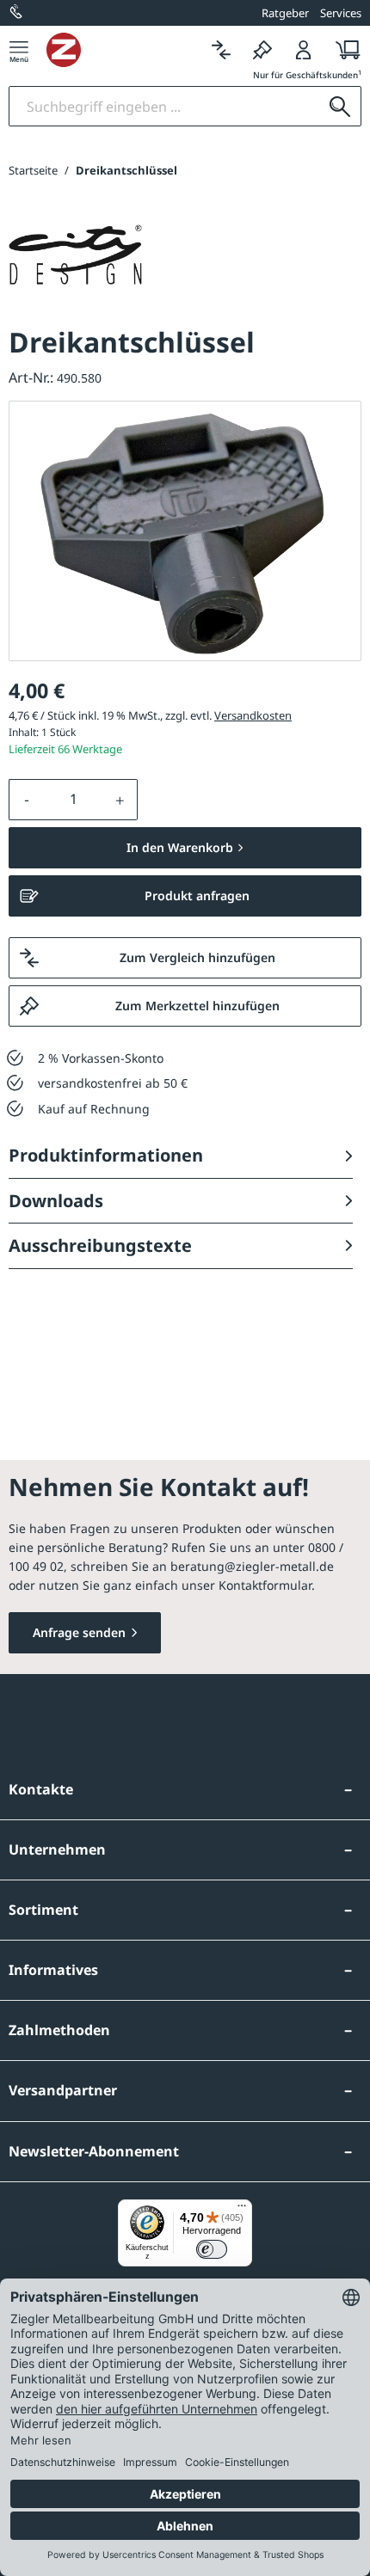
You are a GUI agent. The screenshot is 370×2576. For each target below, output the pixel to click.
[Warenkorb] (343, 49)
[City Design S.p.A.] (75, 255)
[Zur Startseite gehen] (123, 50)
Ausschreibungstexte (100, 1245)
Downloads (56, 1201)
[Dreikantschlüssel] (185, 531)
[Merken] (262, 49)
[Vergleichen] (221, 49)
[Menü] (19, 49)
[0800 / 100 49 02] (17, 13)
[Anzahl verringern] (27, 800)
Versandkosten (253, 715)
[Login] (304, 49)
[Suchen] (340, 106)
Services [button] (341, 13)
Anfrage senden (79, 1632)
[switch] (212, 2249)
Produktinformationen (106, 1155)
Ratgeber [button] (285, 13)
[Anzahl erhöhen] (120, 800)
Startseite (33, 170)
